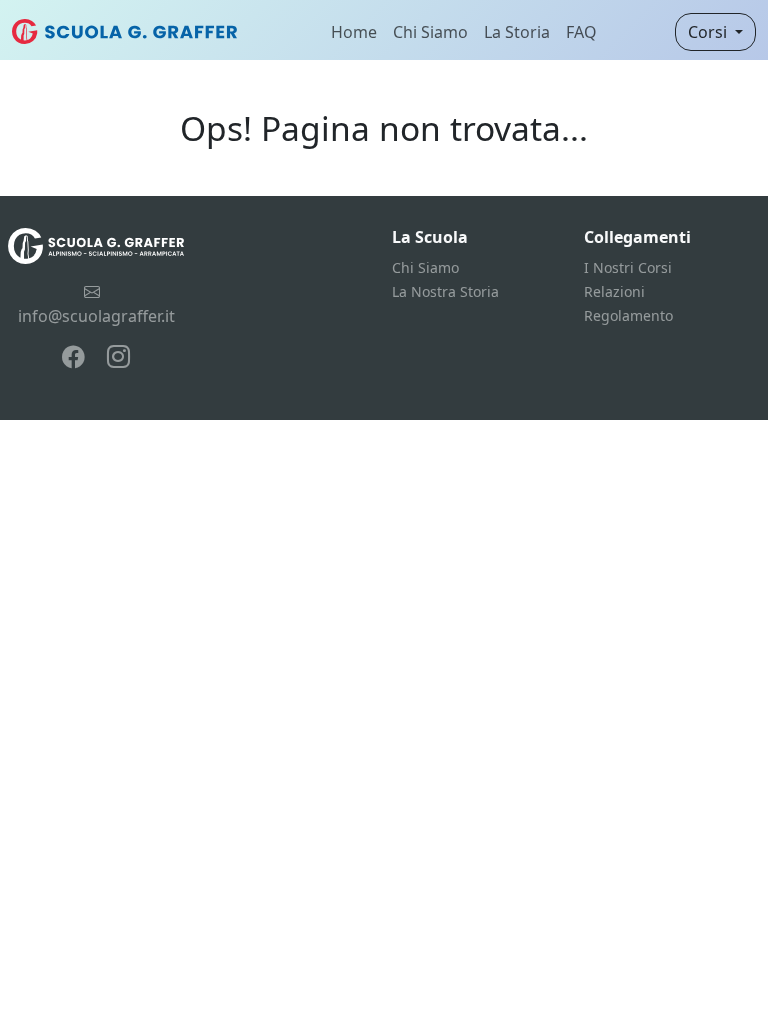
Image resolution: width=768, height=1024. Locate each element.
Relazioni (614, 291)
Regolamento (628, 315)
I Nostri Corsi (628, 267)
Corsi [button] (709, 32)
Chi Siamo (430, 32)
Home (354, 32)
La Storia (517, 32)
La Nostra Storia (445, 291)
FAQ (581, 32)
